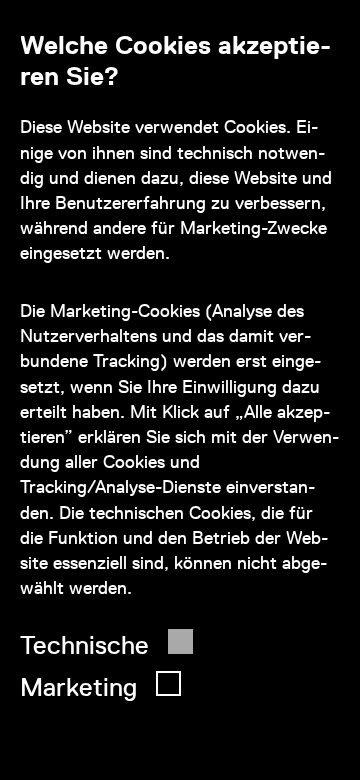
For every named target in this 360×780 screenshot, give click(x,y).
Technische (84, 645)
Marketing (78, 687)
